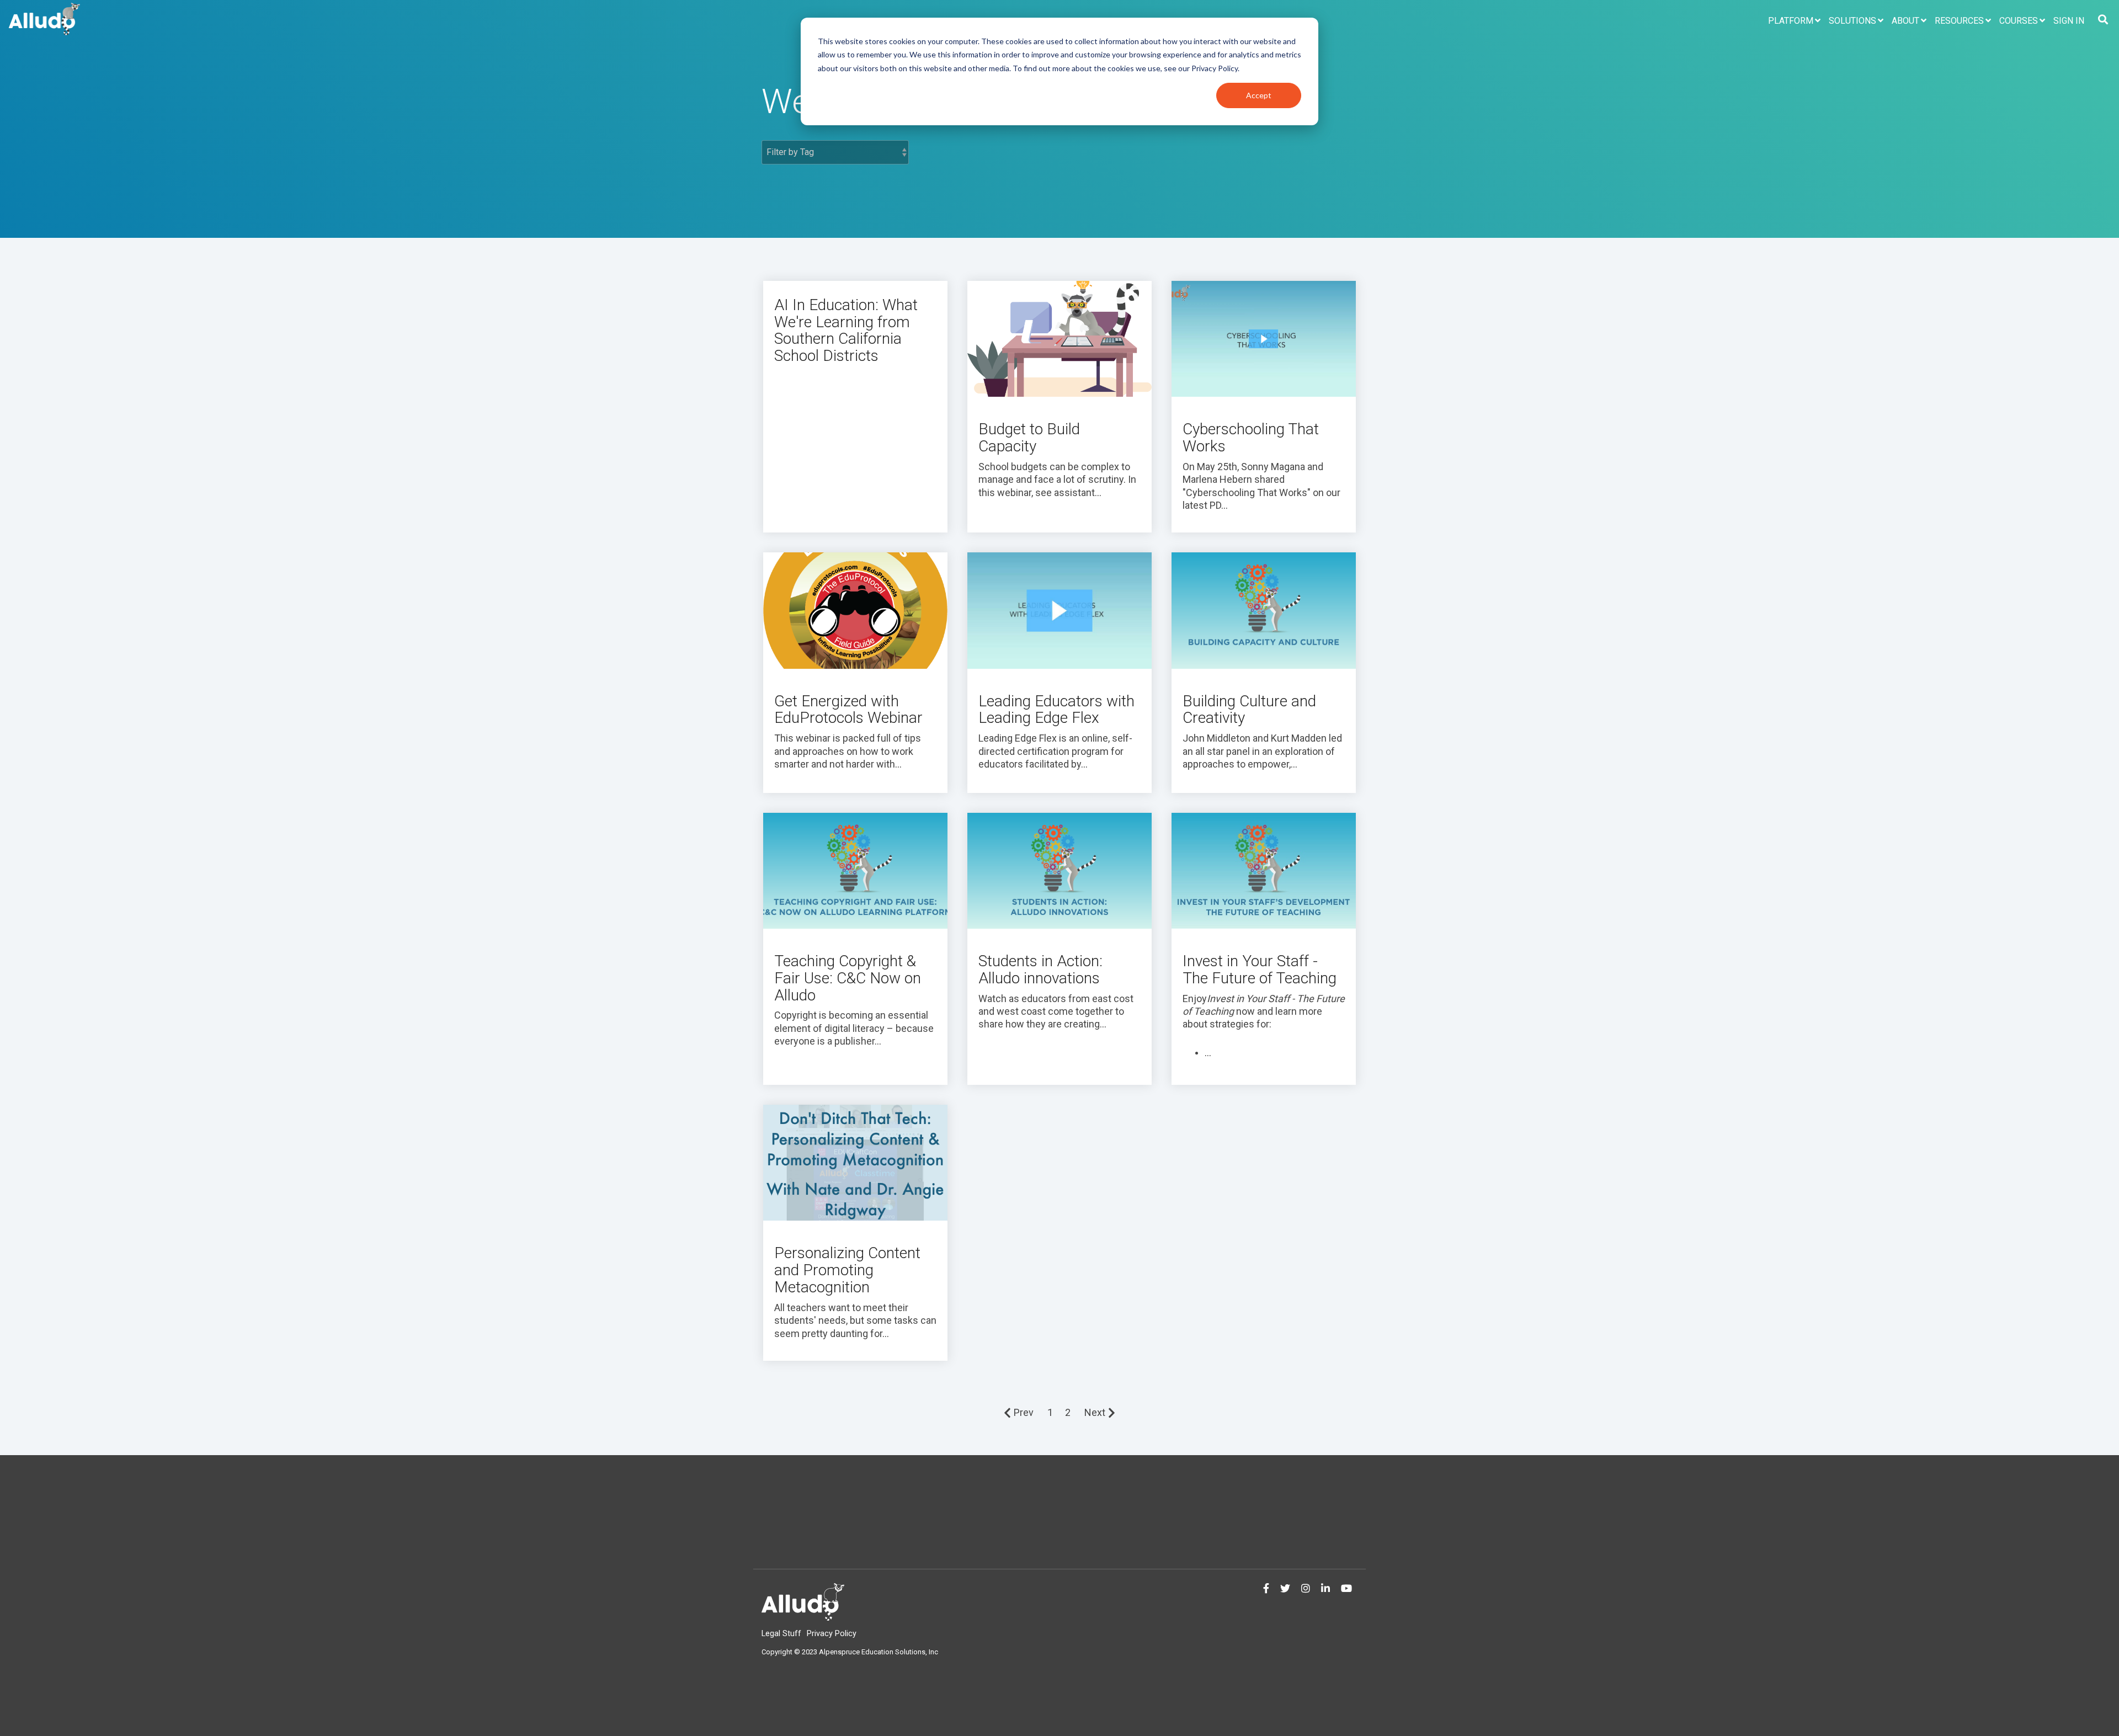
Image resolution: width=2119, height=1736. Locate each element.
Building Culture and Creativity (1249, 710)
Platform (1791, 21)
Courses (2019, 21)
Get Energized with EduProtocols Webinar (848, 710)
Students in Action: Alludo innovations (1040, 970)
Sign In (2069, 21)
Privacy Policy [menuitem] (832, 1634)
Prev (1024, 1412)
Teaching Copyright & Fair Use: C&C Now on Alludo (848, 978)
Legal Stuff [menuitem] (781, 1634)
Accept (1259, 95)
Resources (1959, 21)
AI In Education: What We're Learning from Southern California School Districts (846, 330)
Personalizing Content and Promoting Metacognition (847, 1270)
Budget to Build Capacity (1029, 438)
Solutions (1852, 21)
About (1905, 21)
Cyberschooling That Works (1251, 438)
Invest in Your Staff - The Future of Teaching (1260, 970)
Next (1095, 1412)
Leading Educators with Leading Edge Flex (1056, 710)
